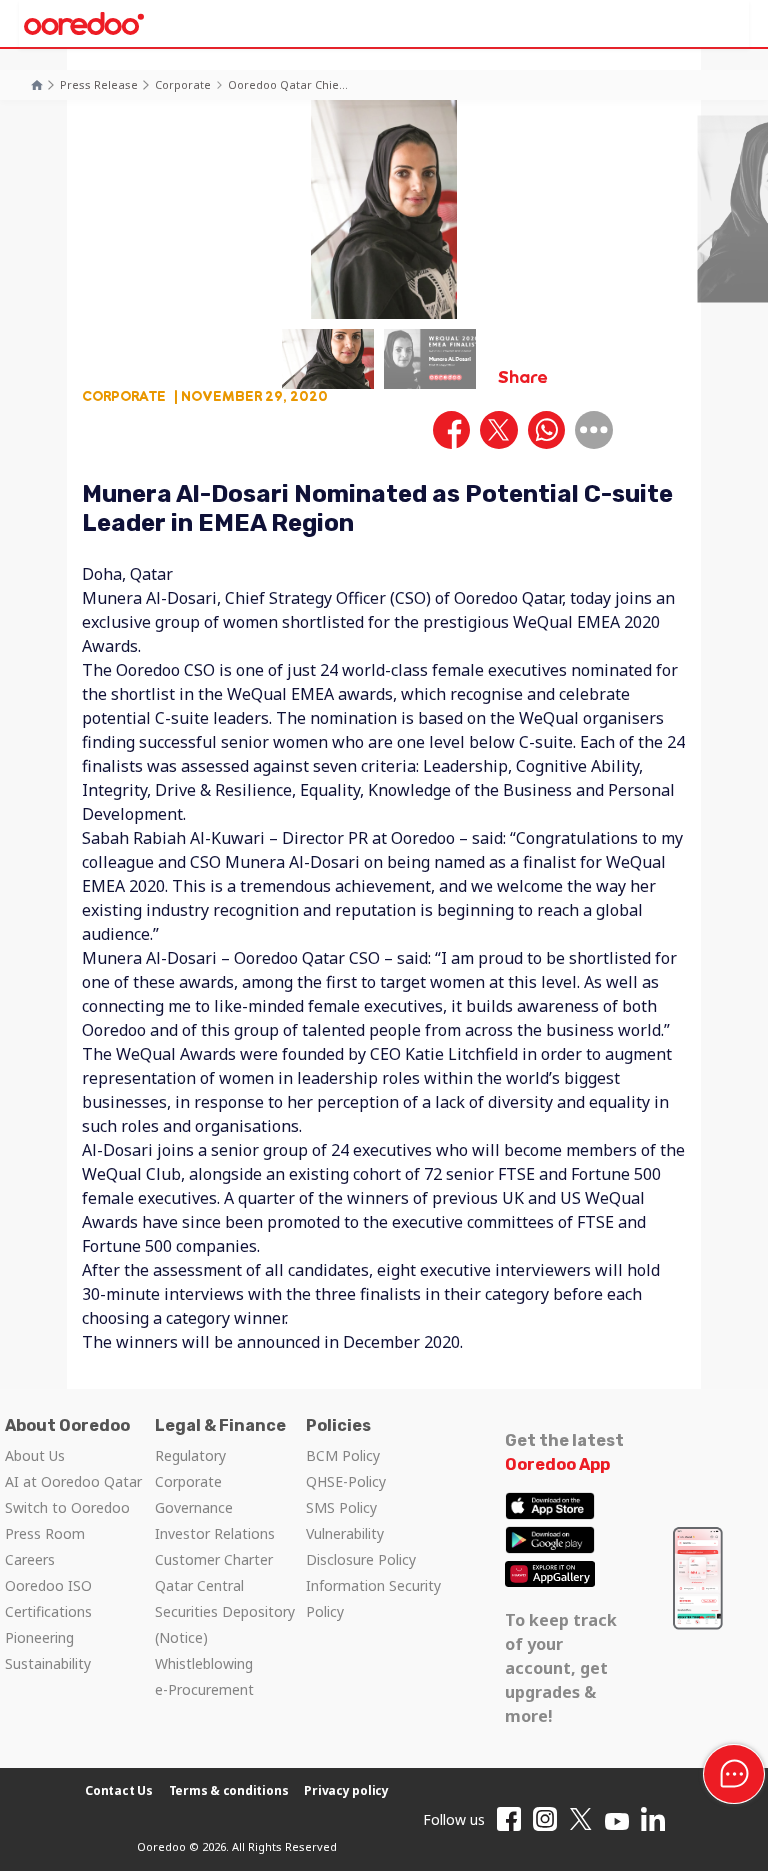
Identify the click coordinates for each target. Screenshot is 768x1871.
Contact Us (119, 1790)
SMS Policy (341, 1507)
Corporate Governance (194, 1494)
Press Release (99, 84)
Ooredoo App (557, 1464)
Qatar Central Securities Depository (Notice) (225, 1611)
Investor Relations (215, 1533)
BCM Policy (343, 1455)
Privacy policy (346, 1790)
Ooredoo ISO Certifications (48, 1598)
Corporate (183, 84)
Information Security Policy (373, 1598)
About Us (35, 1455)
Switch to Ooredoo (67, 1507)
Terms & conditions (229, 1790)
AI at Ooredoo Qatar (73, 1481)
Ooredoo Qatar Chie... (288, 84)
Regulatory (190, 1455)
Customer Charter (214, 1559)
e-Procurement (204, 1689)
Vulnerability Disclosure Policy (361, 1546)
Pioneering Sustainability (48, 1650)
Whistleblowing (204, 1663)
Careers (30, 1559)
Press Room (45, 1533)
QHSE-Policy (346, 1481)
